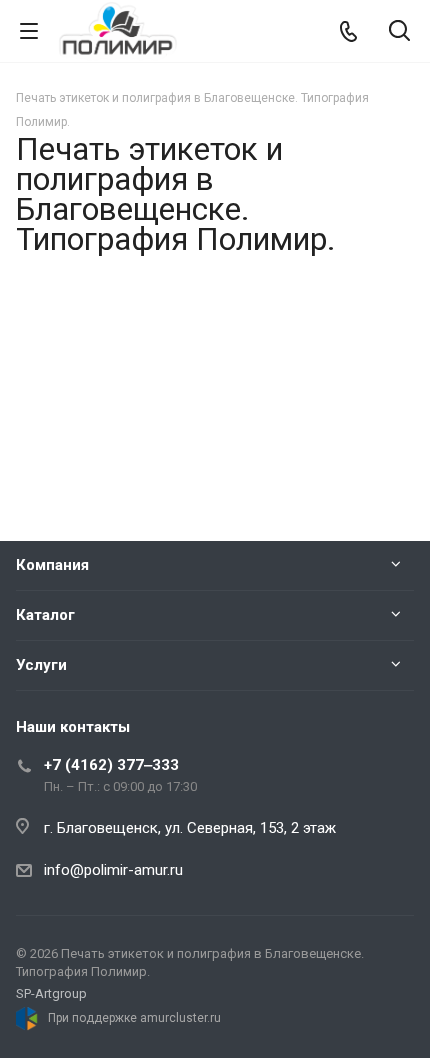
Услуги (41, 665)
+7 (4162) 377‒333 (111, 765)
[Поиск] (399, 32)
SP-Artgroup (51, 993)
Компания (52, 565)
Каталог (45, 615)
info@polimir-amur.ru (113, 870)
